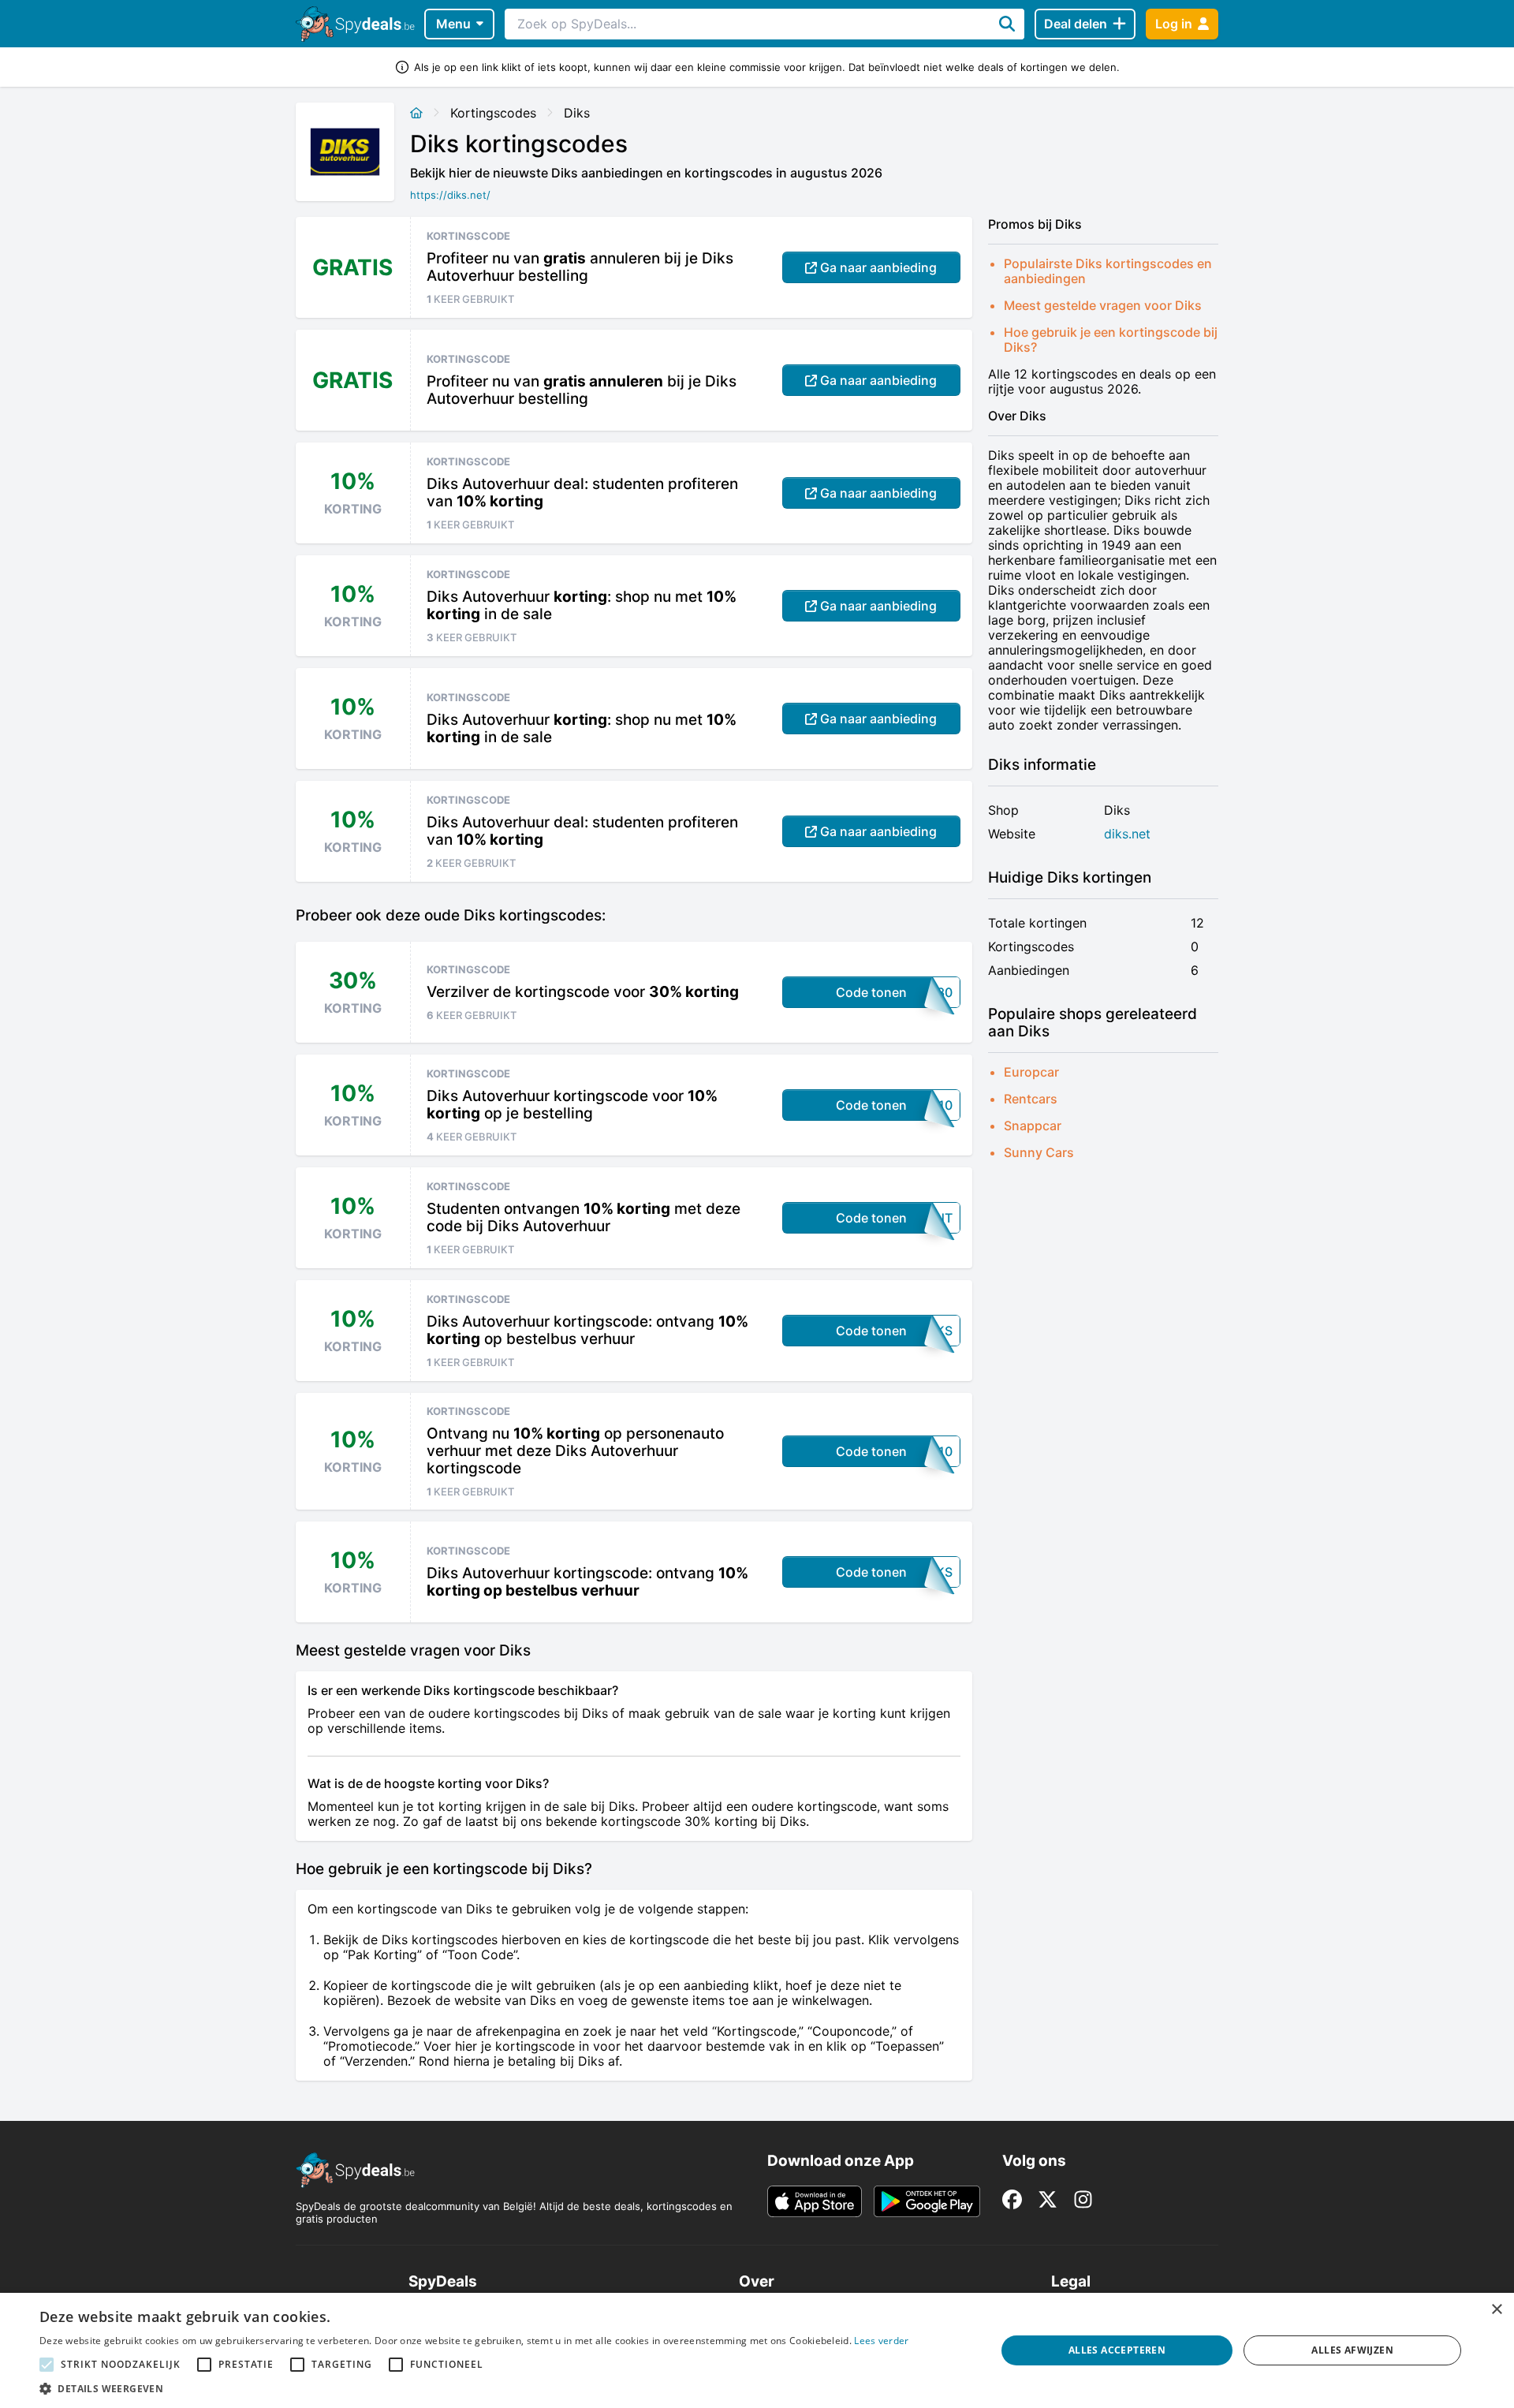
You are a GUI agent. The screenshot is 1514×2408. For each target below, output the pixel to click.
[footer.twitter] (1048, 2199)
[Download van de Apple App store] (815, 2201)
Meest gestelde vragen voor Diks (1103, 305)
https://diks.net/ (450, 195)
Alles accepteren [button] (1117, 2350)
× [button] (1496, 2310)
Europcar (1031, 1072)
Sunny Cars (1039, 1152)
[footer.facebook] (1012, 2199)
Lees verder (881, 2341)
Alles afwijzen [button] (1352, 2350)
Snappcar (1033, 1126)
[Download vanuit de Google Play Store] (927, 2201)
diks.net (1127, 834)
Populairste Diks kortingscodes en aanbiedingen (1108, 271)
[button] (474, 2388)
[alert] (757, 2350)
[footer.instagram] (1083, 2199)
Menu (453, 24)
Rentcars (1031, 1099)
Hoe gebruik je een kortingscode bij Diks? (1111, 340)
